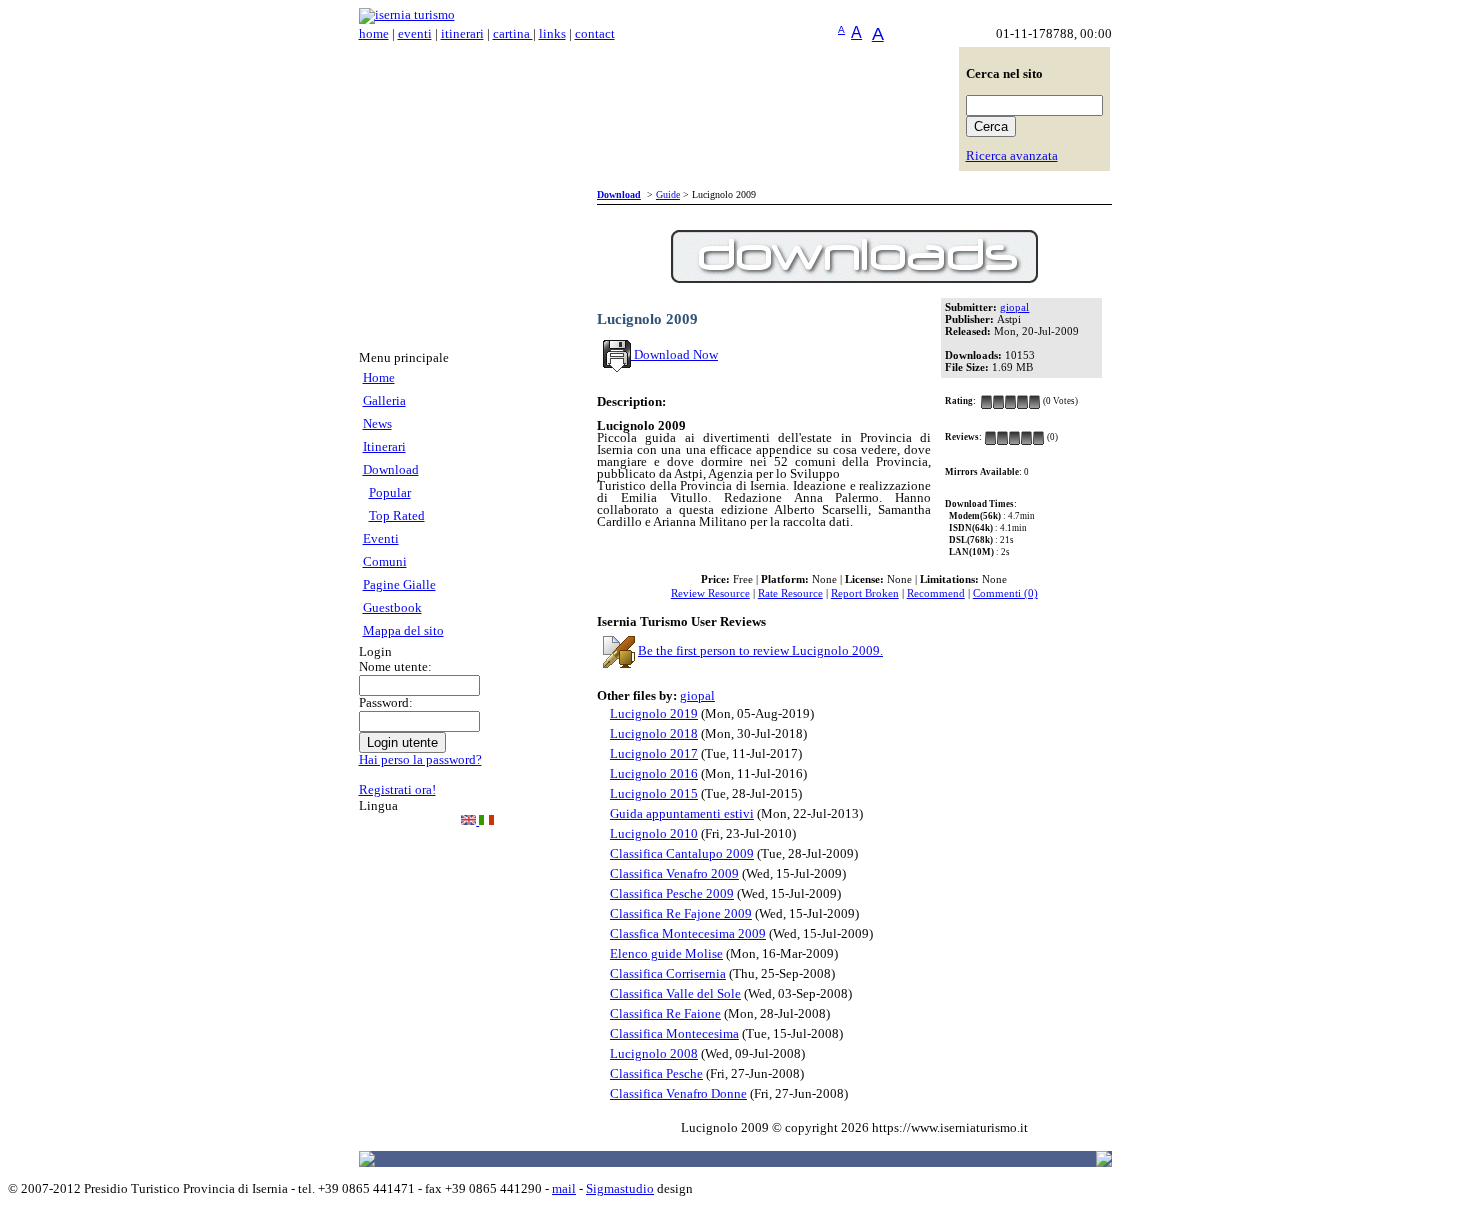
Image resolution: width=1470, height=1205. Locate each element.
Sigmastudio (620, 1189)
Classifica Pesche (656, 1074)
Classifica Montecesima (674, 1034)
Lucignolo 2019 (654, 714)
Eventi (381, 539)
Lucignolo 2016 (654, 774)
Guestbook (392, 608)
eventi (415, 34)
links (552, 34)
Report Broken (865, 593)
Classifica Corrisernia (668, 974)
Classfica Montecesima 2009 (688, 934)
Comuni (385, 562)
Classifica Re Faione (665, 1014)
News (377, 424)
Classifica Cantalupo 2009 (682, 854)
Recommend (936, 593)
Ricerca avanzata (1012, 156)
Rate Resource (790, 593)
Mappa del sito (403, 631)
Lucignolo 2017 (654, 754)
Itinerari (384, 447)
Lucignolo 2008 (654, 1054)
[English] (470, 821)
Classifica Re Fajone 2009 (681, 914)
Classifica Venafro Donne (678, 1094)
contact (595, 34)
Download (391, 470)
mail (564, 1189)
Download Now (674, 355)
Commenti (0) (1005, 593)
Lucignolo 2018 (654, 734)
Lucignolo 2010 (654, 834)
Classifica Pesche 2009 (672, 894)
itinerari (462, 34)
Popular (390, 493)
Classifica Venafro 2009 (674, 874)
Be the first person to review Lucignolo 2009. (760, 651)
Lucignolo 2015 (654, 794)
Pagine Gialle (399, 585)
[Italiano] (486, 821)
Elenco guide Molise (666, 954)
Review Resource (710, 593)
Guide (668, 194)
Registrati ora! (397, 790)
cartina (513, 34)
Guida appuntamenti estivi (682, 814)
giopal (1014, 307)
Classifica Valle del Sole (675, 994)
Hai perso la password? (420, 760)
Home (379, 378)
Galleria (384, 401)
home (374, 34)
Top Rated (397, 516)
